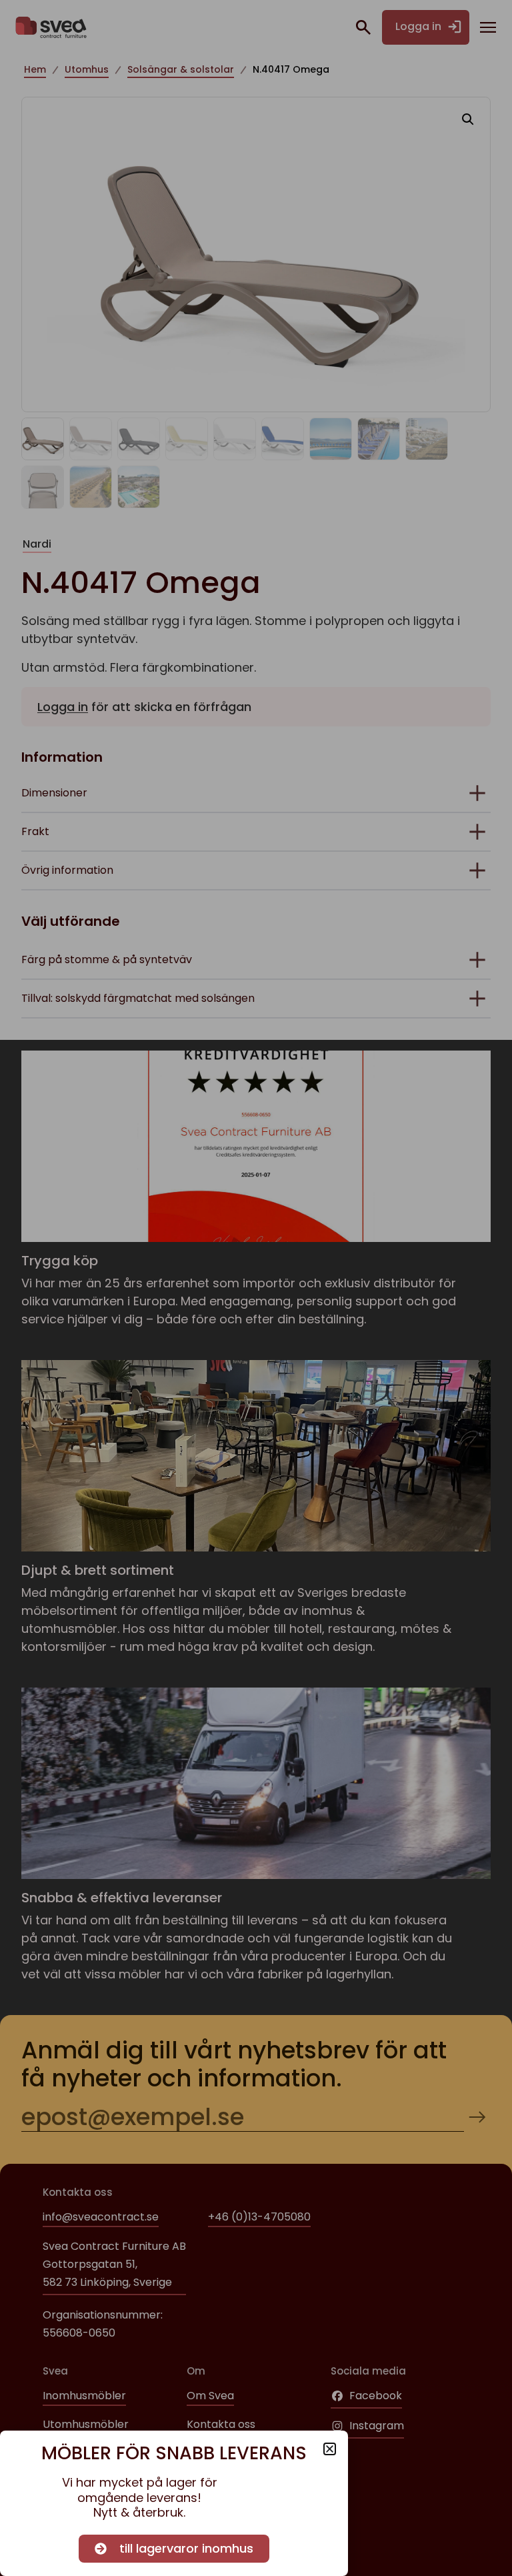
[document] (256, 1288)
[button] (330, 2449)
